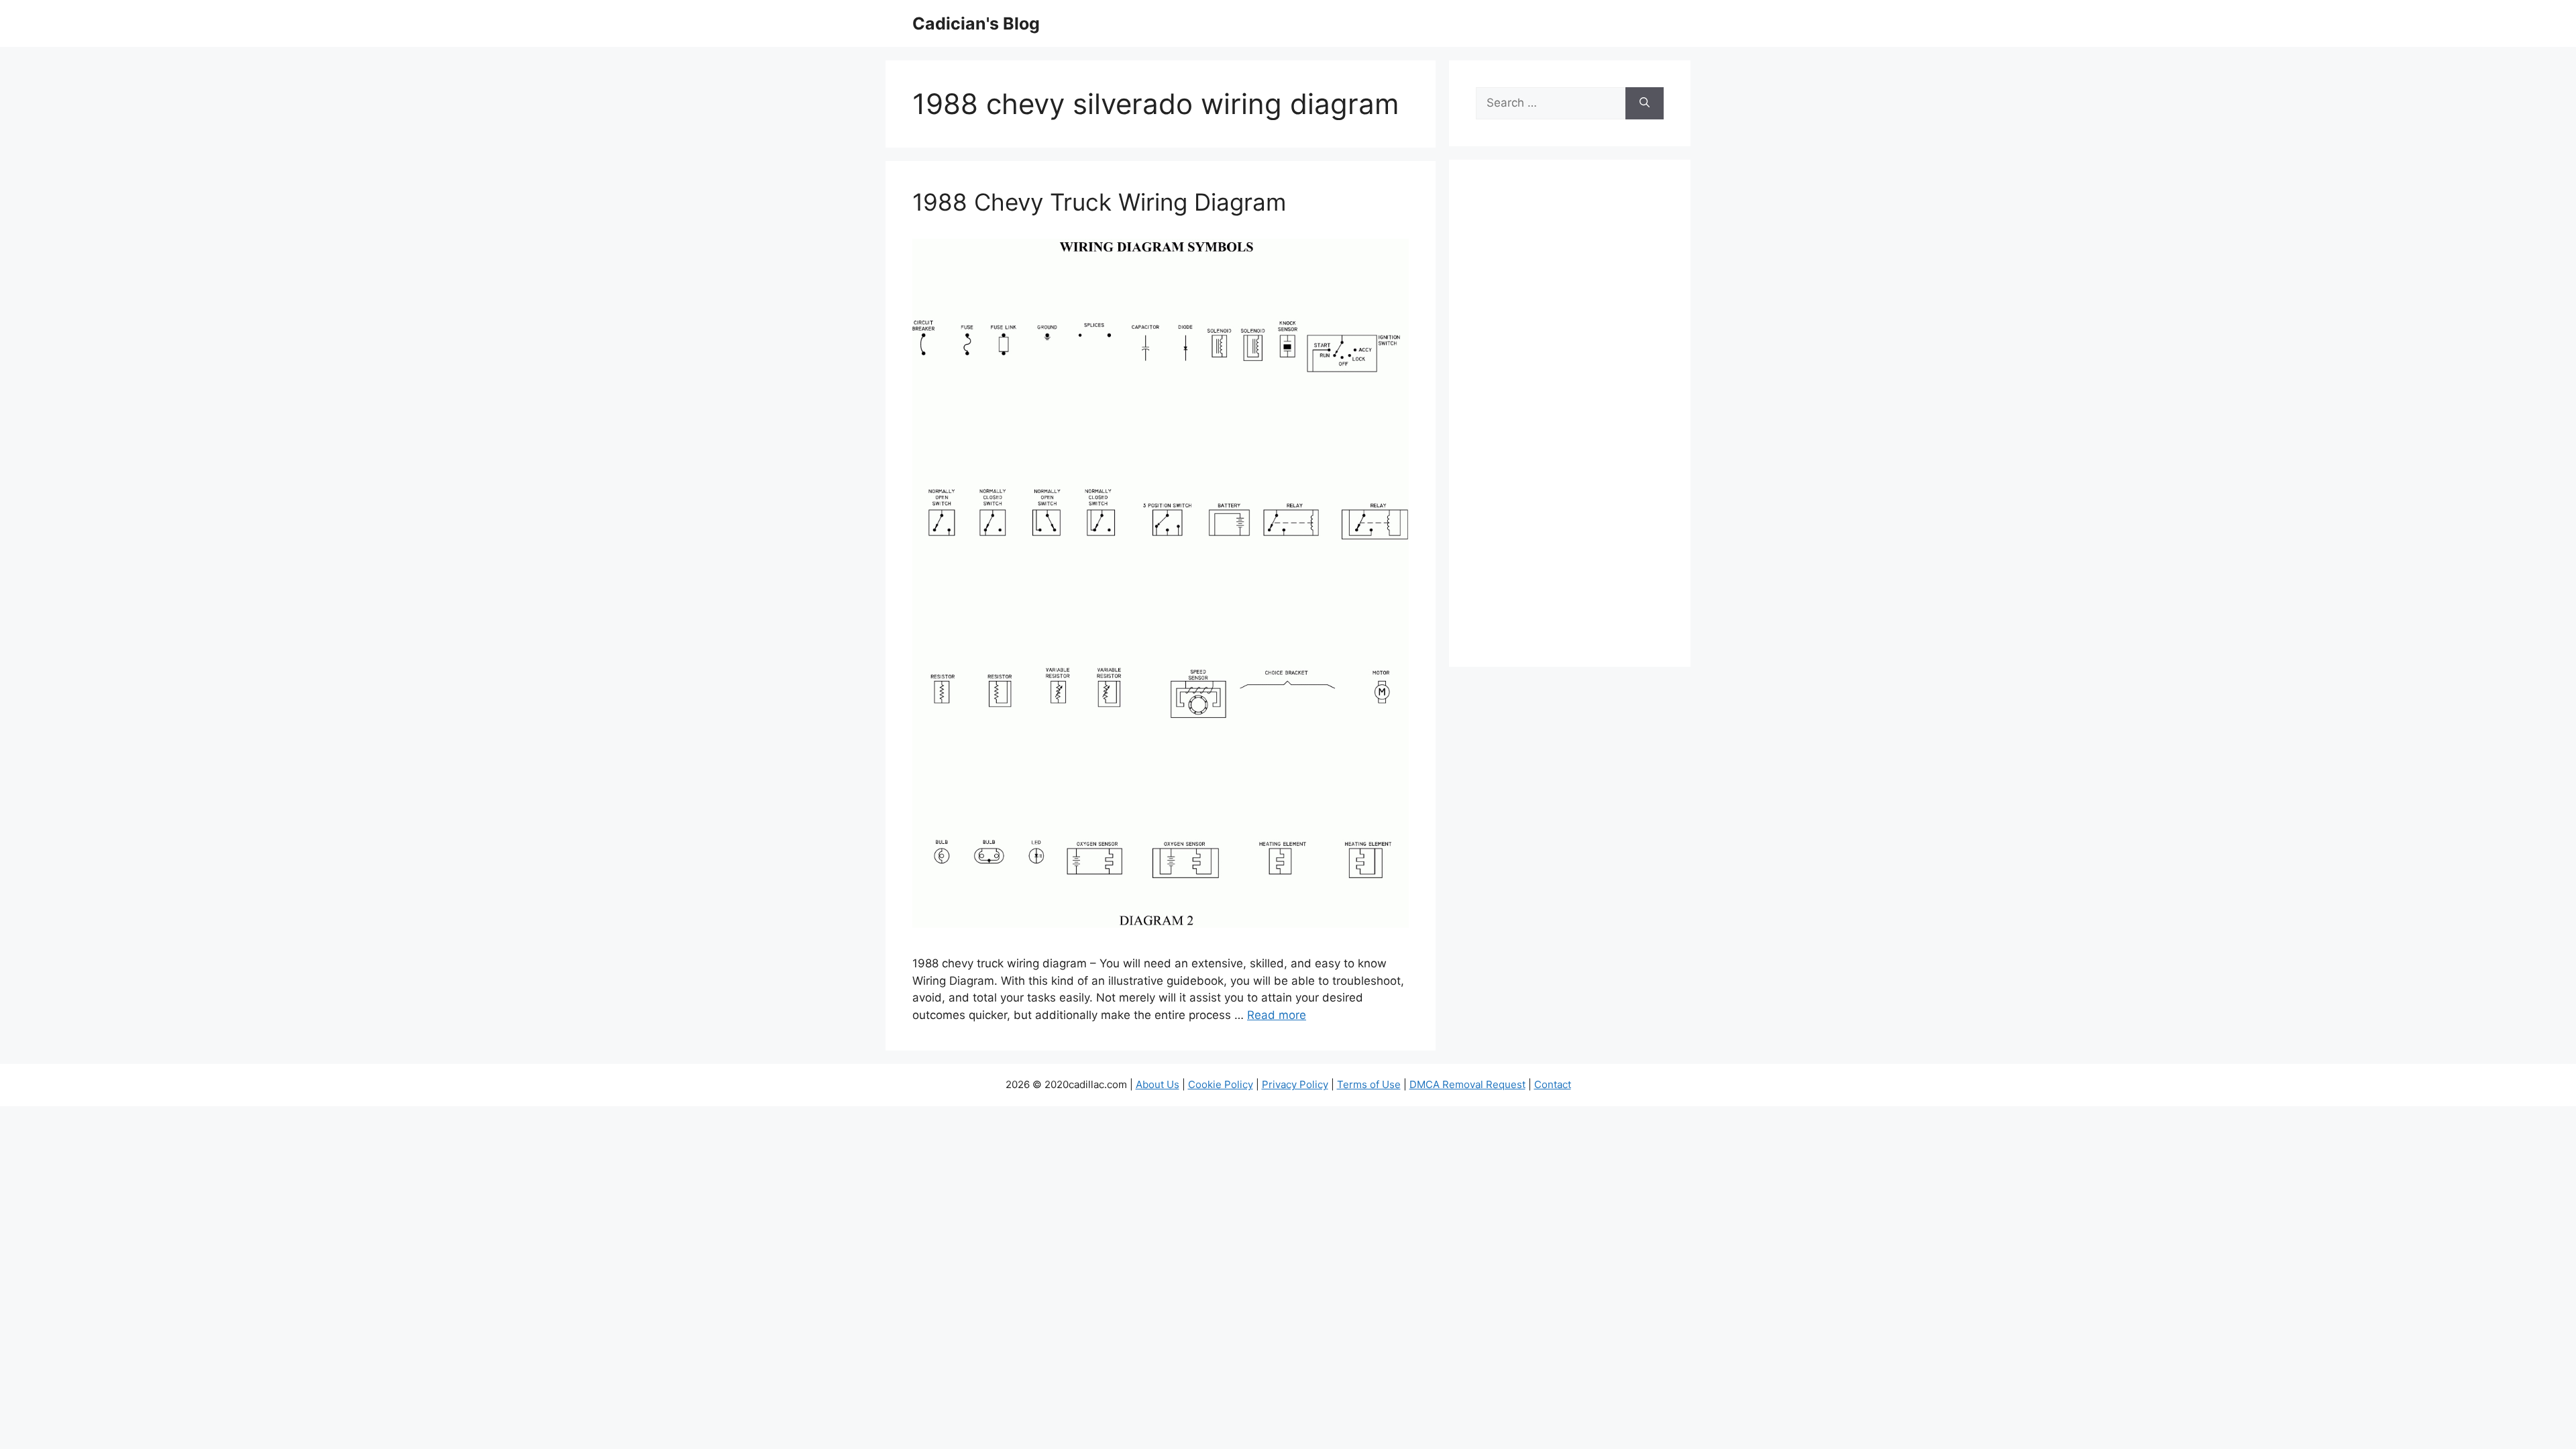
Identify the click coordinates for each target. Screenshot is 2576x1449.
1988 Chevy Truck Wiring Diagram (1099, 202)
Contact (1553, 1084)
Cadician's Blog (976, 23)
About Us (1158, 1084)
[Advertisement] (1570, 422)
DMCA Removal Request (1467, 1084)
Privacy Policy (1295, 1084)
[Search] (1645, 103)
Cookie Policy (1221, 1084)
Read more (1277, 1015)
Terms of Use (1369, 1084)
